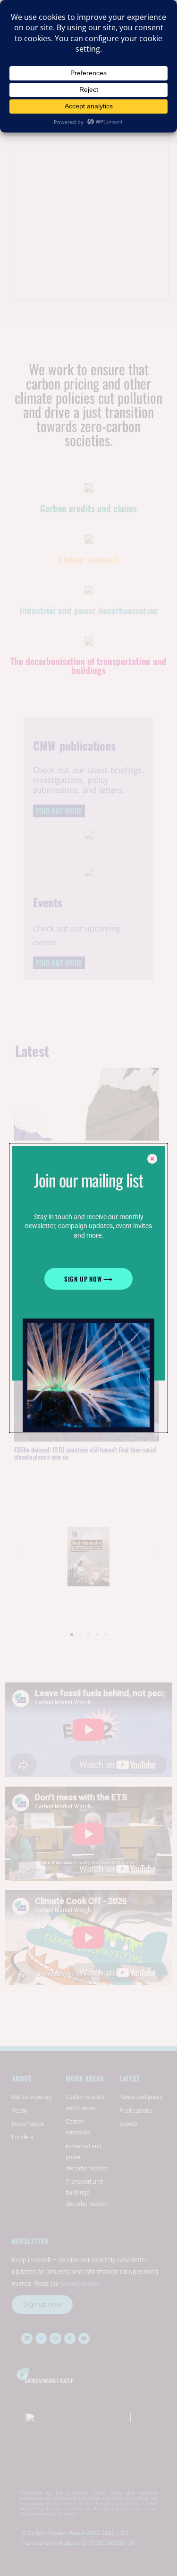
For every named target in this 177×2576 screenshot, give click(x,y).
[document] (88, 1288)
